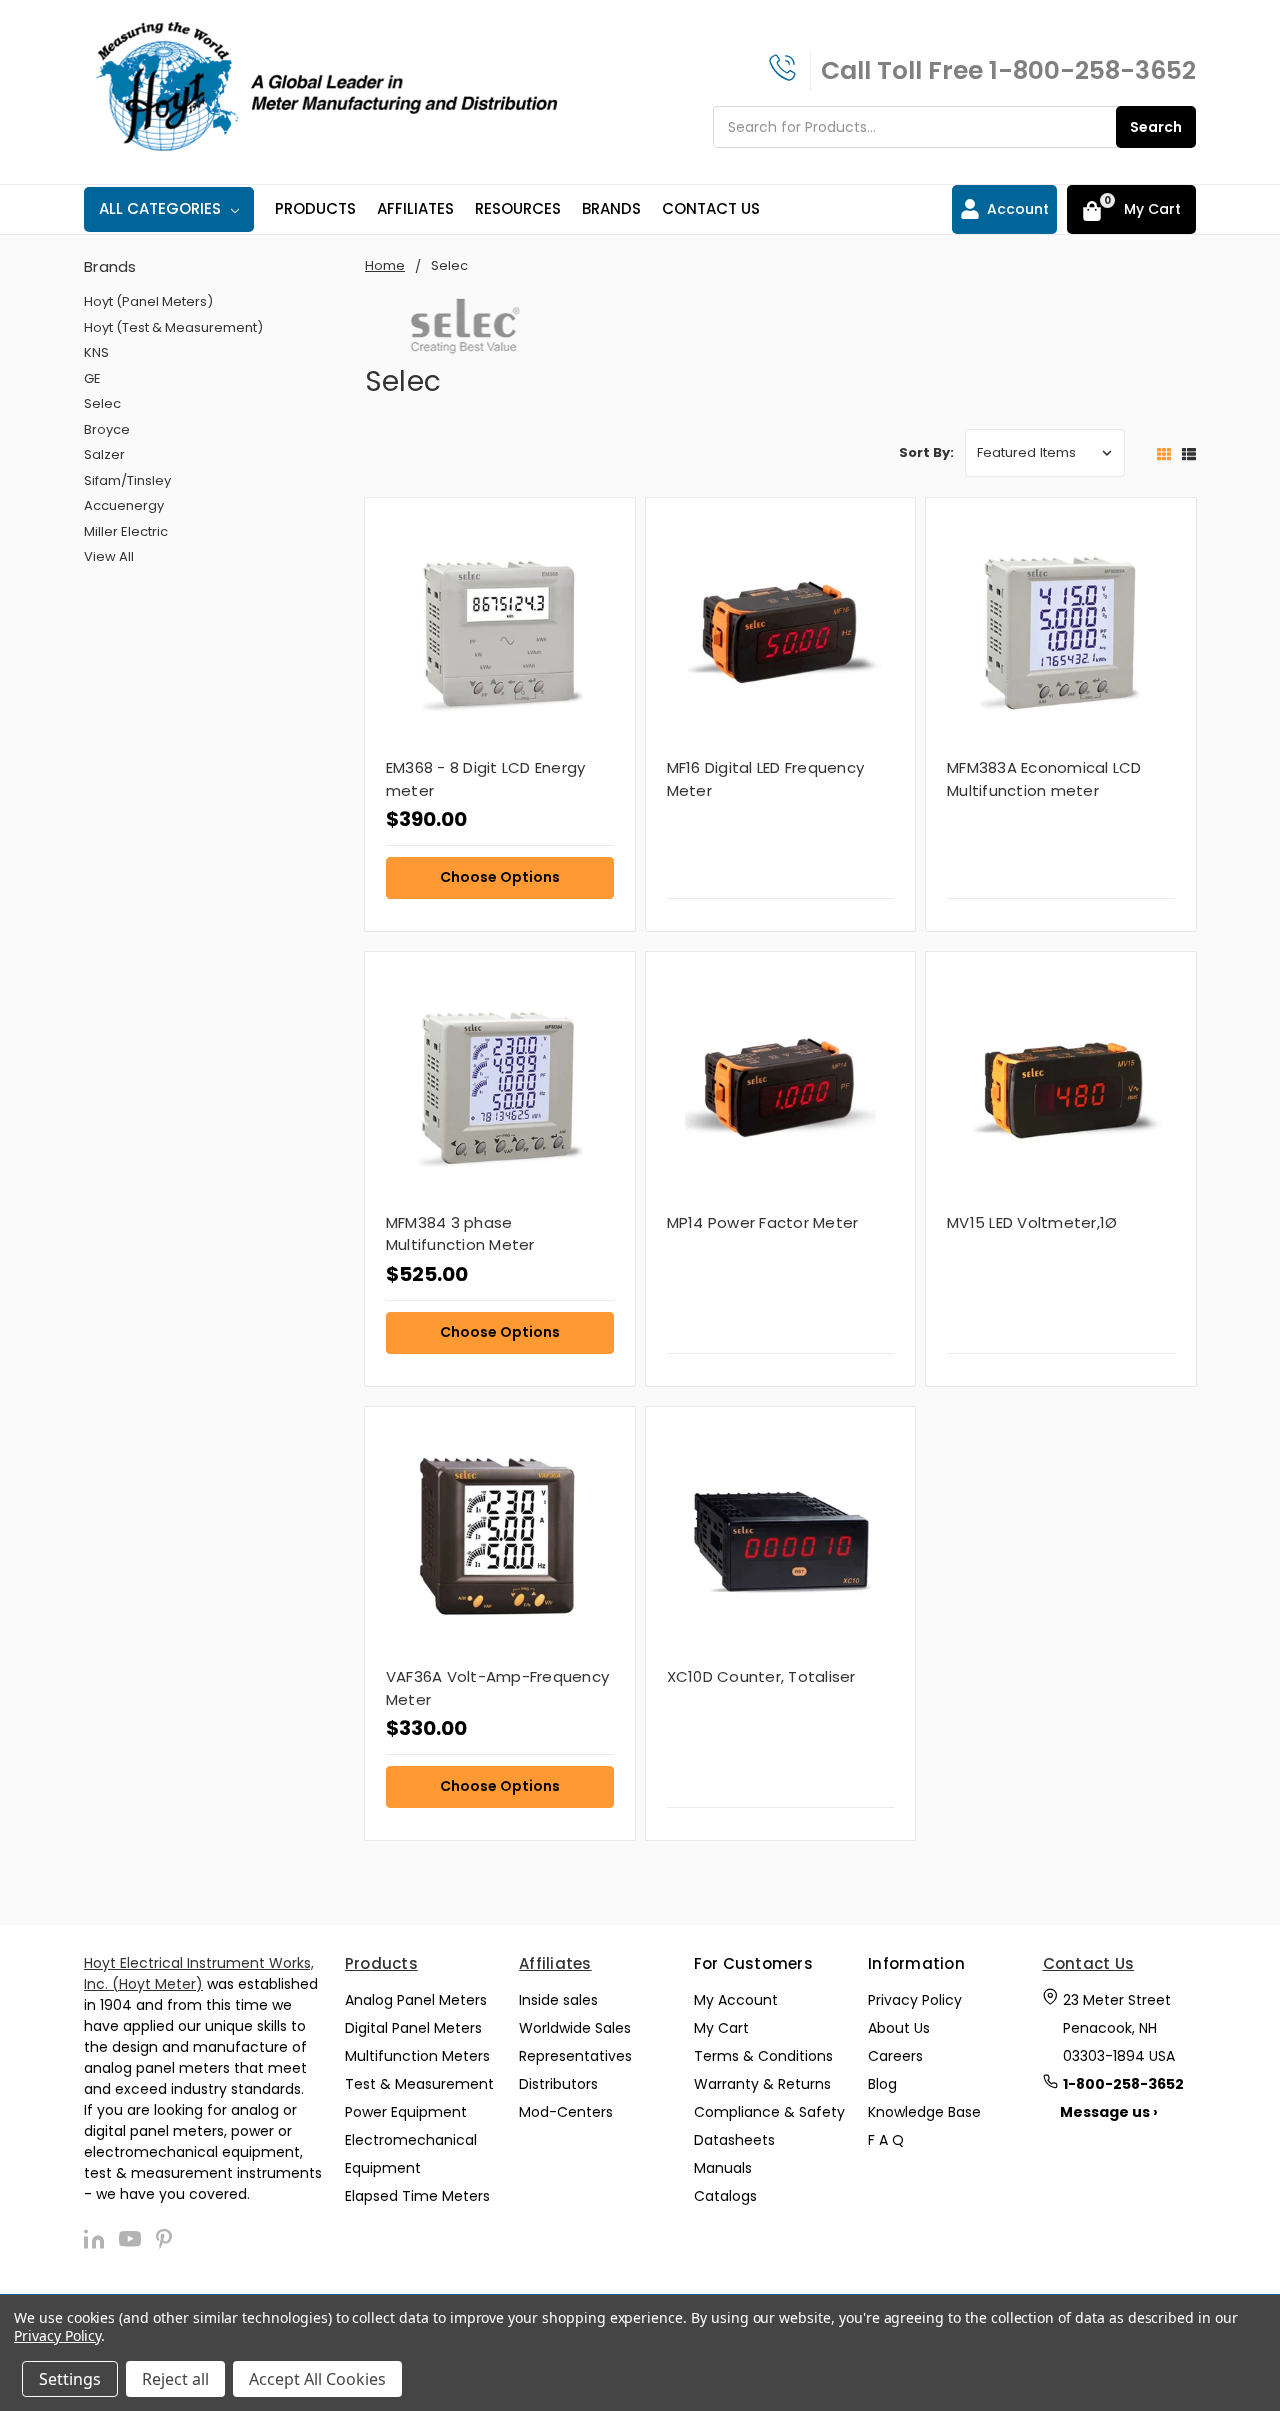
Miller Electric (126, 531)
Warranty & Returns (762, 2084)
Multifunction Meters (417, 2056)
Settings (70, 2379)
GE (92, 378)
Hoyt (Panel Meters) (148, 301)
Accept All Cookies (317, 2379)
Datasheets (734, 2140)
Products (315, 208)
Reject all (175, 2379)
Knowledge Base (924, 2112)
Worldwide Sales (575, 2028)
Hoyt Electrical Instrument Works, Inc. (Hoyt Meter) (199, 1973)
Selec (102, 403)
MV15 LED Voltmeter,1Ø (1032, 1222)
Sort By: (926, 452)
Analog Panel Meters (416, 2000)
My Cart (721, 2028)
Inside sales (558, 2000)
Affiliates (415, 208)
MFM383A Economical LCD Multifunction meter (1044, 779)
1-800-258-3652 (1092, 70)
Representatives (575, 2056)
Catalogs (725, 2196)
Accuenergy (124, 505)
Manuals (723, 2168)
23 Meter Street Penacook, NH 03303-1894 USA (1119, 2028)
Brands (611, 208)
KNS (96, 352)
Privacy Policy (915, 2000)
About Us (899, 2028)
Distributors (558, 2084)
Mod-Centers (566, 2112)
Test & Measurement (419, 2084)
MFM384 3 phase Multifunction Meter (460, 1234)
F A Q (886, 2140)
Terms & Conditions (763, 2056)
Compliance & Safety (769, 2112)
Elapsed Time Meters (417, 2196)
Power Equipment (406, 2112)
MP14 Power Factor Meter (763, 1222)
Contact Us (711, 208)
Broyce (107, 429)
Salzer (104, 454)
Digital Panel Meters (413, 2028)
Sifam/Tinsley (127, 480)
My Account (736, 2000)
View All (109, 556)
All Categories (160, 208)
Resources (518, 208)
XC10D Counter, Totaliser (761, 1676)
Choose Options (500, 877)
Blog (882, 2084)
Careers (895, 2056)
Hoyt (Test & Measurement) (173, 327)
